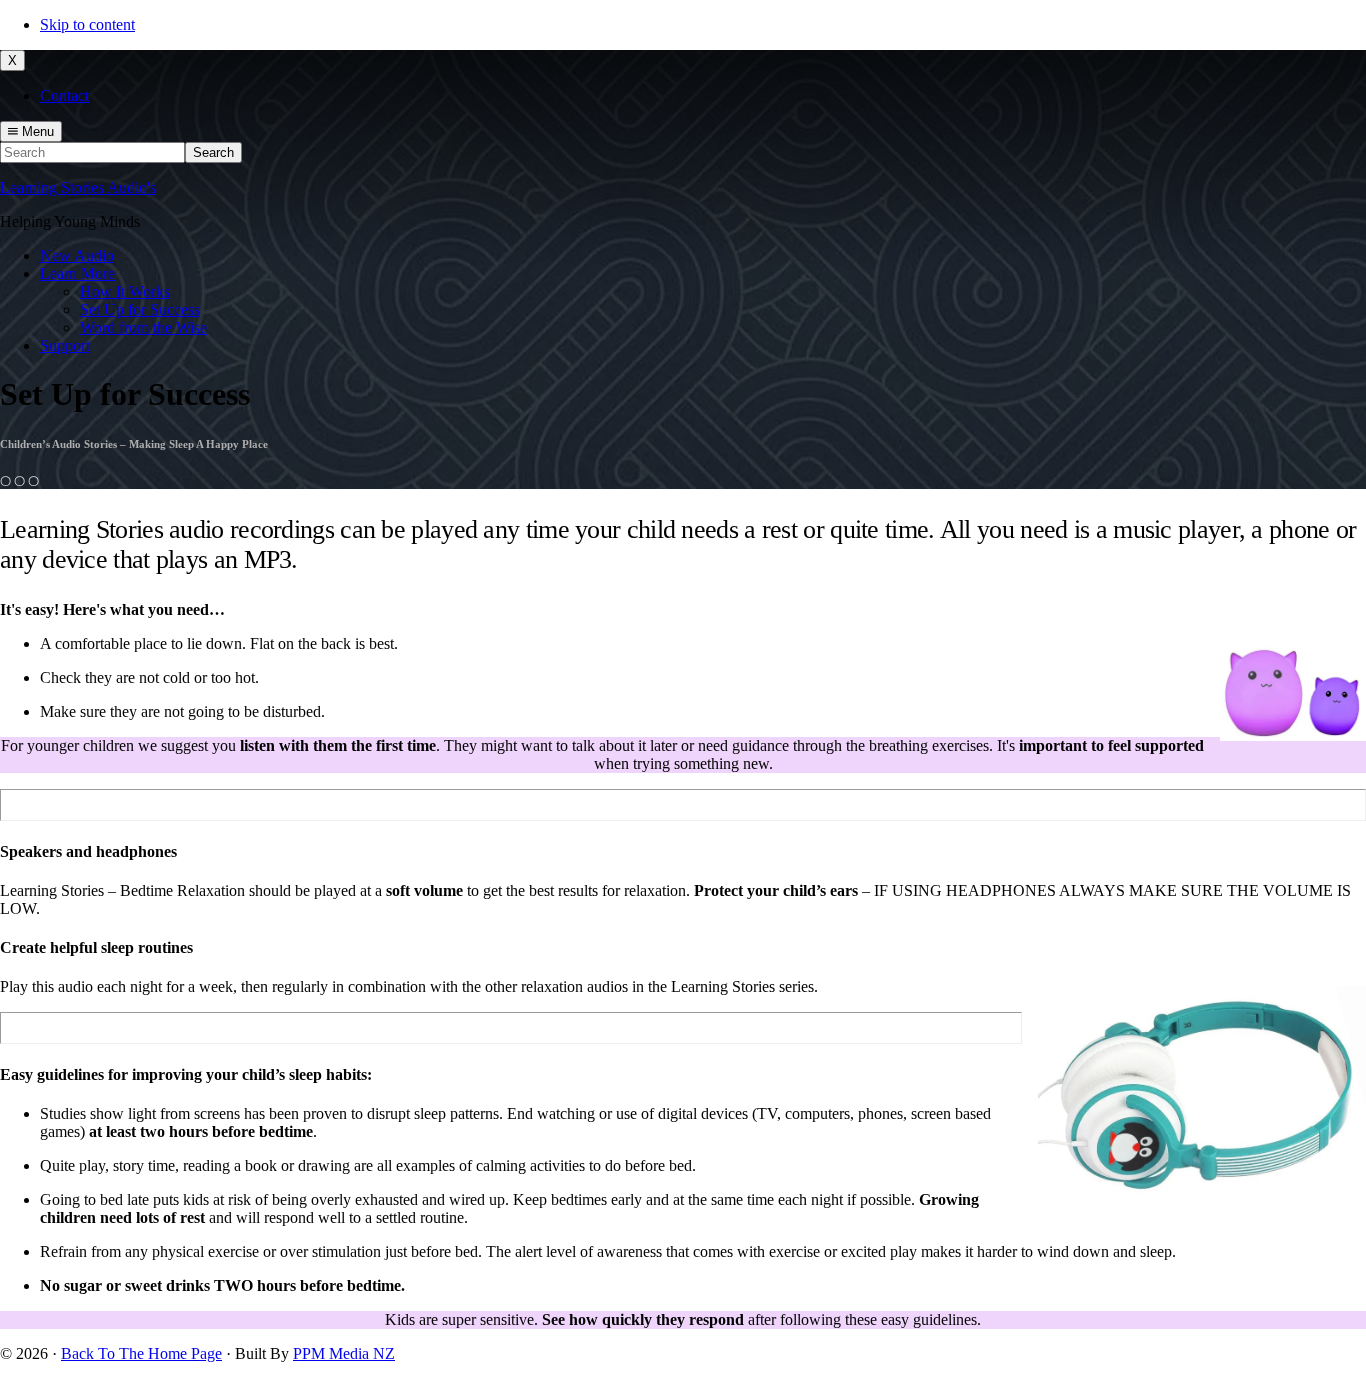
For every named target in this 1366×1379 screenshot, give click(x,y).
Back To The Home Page (141, 1353)
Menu (36, 131)
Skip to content (87, 24)
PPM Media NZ (344, 1353)
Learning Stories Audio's (78, 187)
